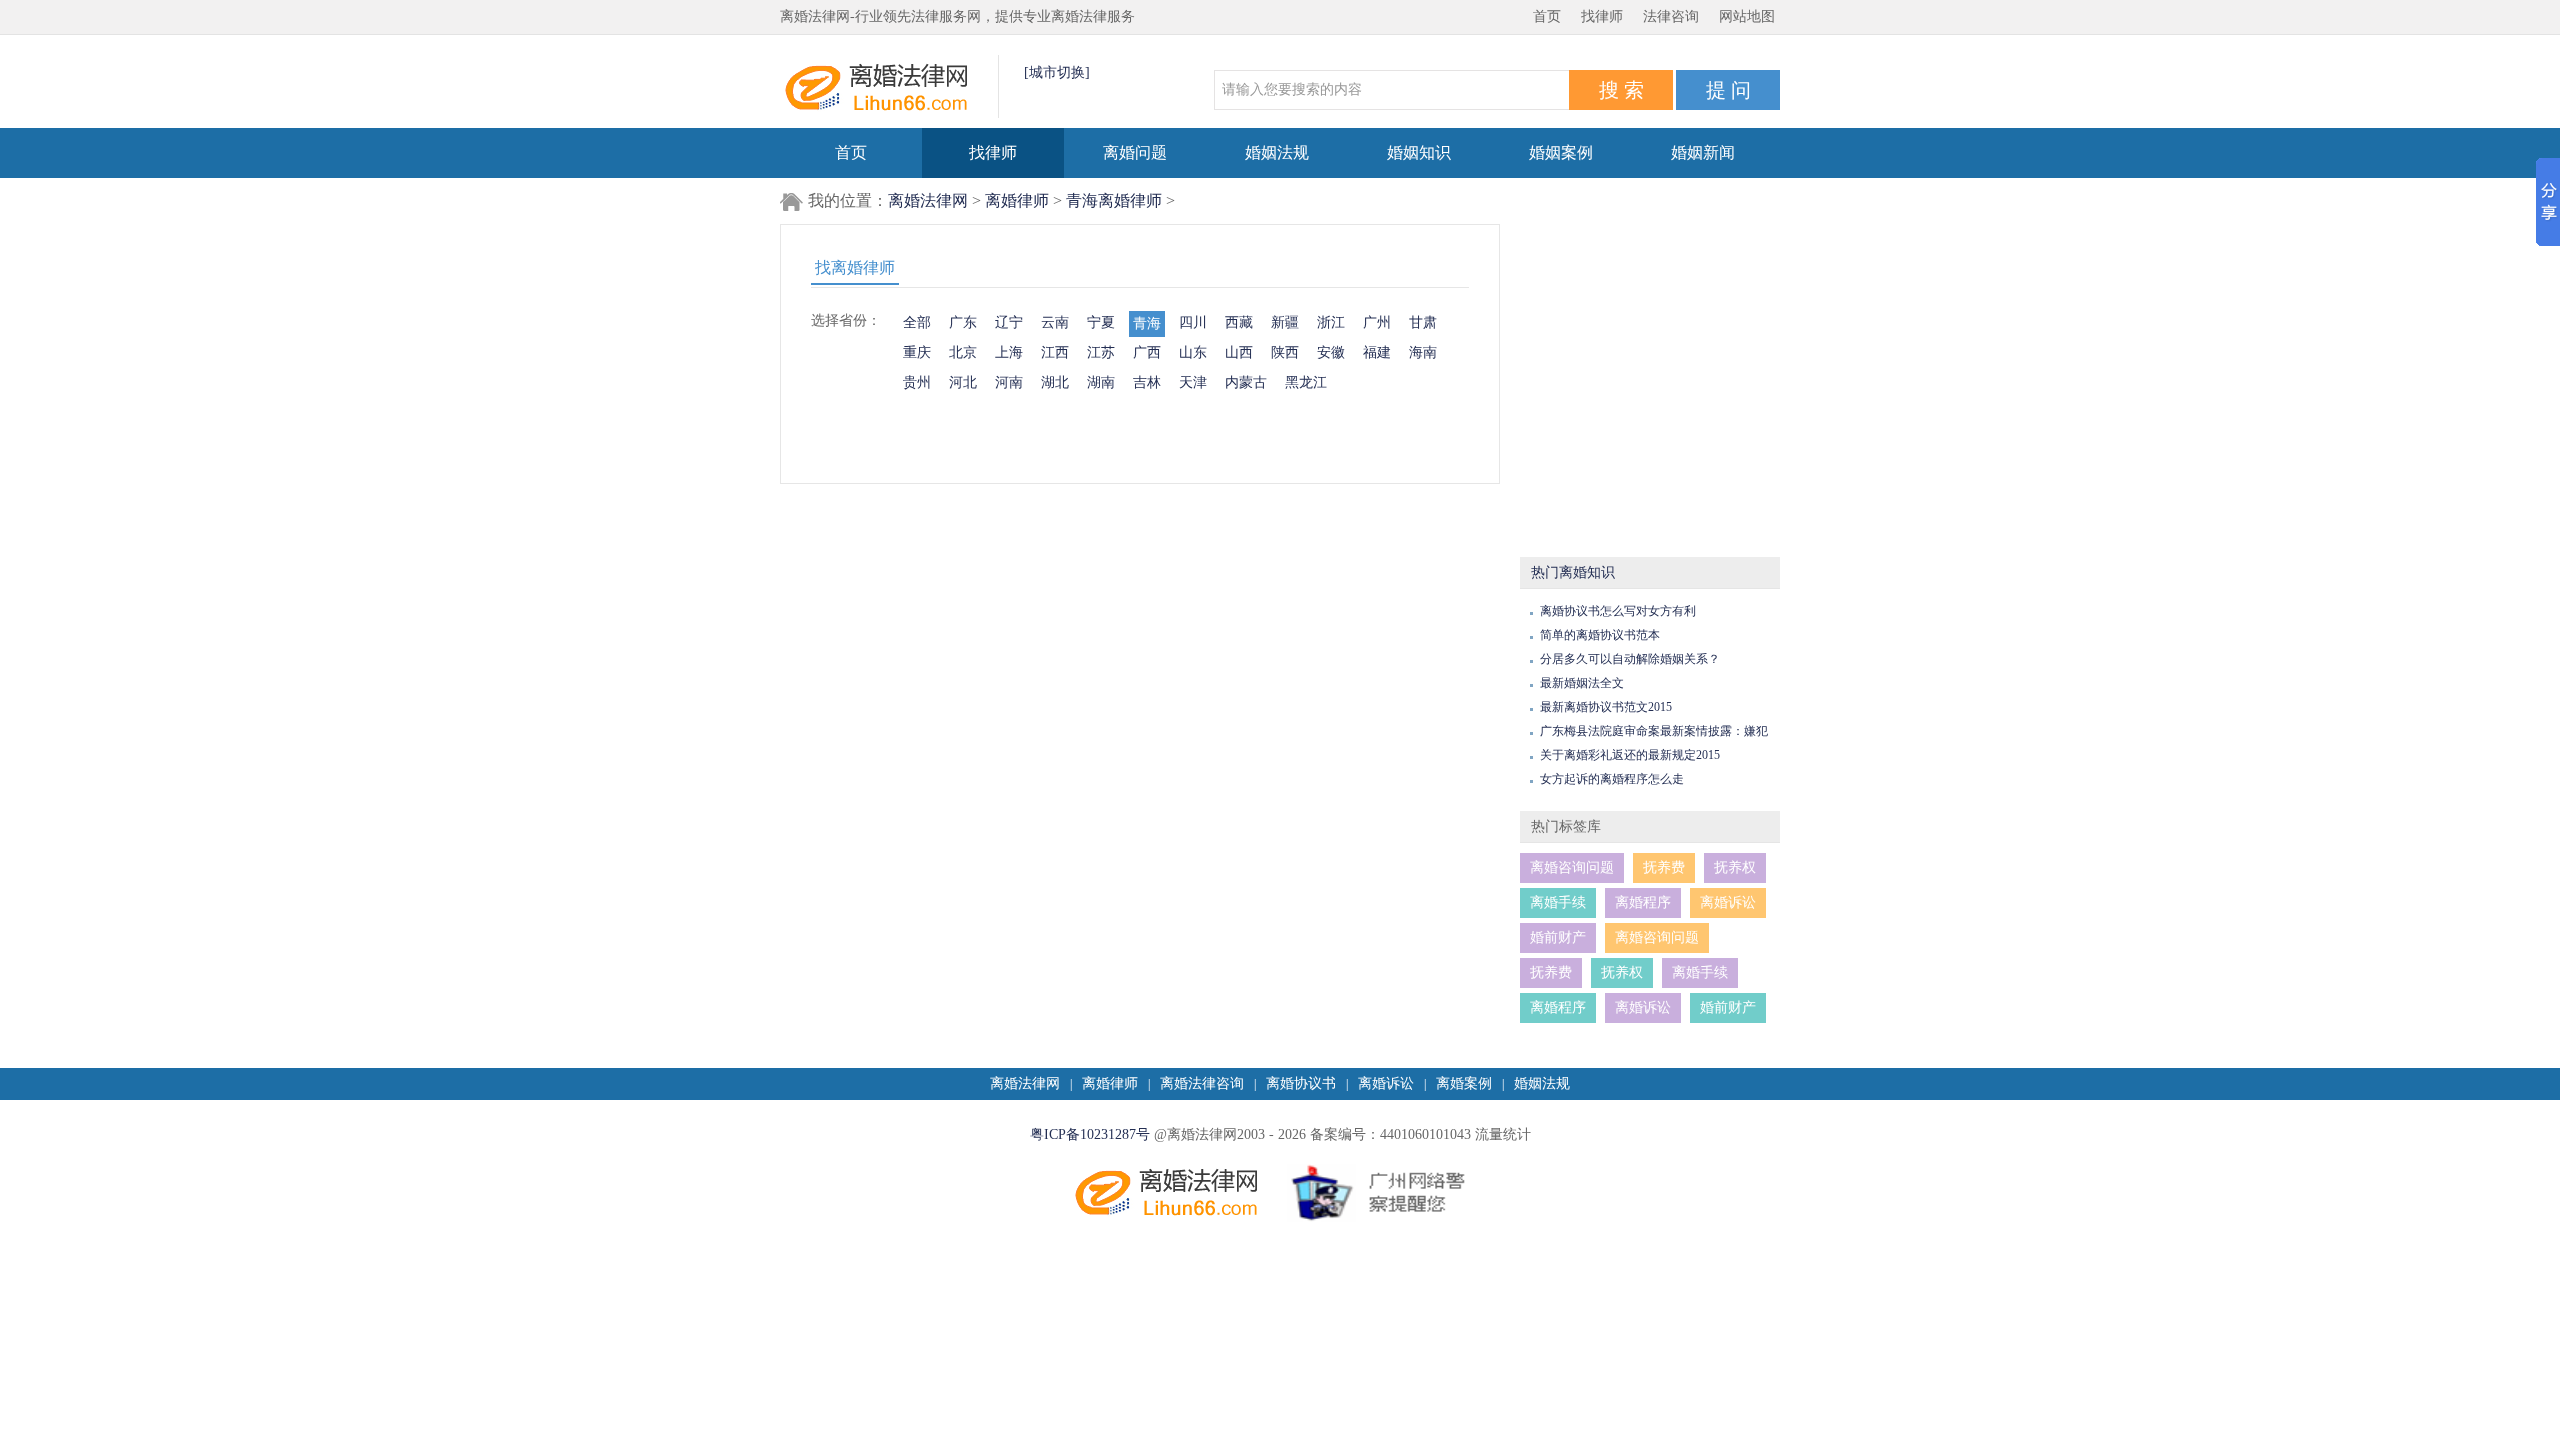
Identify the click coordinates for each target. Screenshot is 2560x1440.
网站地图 (1747, 16)
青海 (1147, 323)
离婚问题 (1135, 152)
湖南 (1101, 382)
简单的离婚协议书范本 (1600, 635)
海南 (1423, 352)
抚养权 (1735, 867)
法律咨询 (1671, 16)
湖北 (1055, 382)
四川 (1193, 322)
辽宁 (1009, 322)
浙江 (1331, 322)
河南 (1009, 382)
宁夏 (1101, 322)
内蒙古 (1246, 382)
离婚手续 (1558, 902)
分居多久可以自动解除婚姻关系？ (1630, 659)
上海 (1009, 352)
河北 (963, 382)
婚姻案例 (1561, 152)
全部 (917, 322)
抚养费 (1664, 867)
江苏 (1101, 352)
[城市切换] (1057, 72)
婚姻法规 (1277, 152)
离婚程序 (1643, 902)
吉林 (1147, 382)
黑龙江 (1306, 382)
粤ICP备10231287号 (1090, 1134)
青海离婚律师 (1114, 200)
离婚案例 (1464, 1083)
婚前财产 (1558, 937)
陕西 (1285, 352)
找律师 (1602, 16)
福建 (1377, 352)
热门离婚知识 (1573, 572)
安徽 (1331, 352)
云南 (1055, 322)
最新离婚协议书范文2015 (1606, 707)
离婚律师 (1017, 200)
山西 (1239, 352)
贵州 (917, 382)
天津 (1193, 382)
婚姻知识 (1419, 152)
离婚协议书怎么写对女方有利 (1618, 611)
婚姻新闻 (1703, 152)
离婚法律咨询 (1202, 1083)
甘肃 (1423, 322)
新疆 (1285, 322)
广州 (1377, 322)
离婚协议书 (1301, 1083)
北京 (963, 352)
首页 (1547, 16)
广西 (1147, 352)
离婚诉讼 (1728, 902)
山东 (1193, 352)
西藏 (1239, 322)
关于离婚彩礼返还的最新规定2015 (1630, 755)
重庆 (917, 352)
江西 (1055, 352)
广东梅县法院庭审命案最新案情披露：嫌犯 (1654, 731)
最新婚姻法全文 (1582, 683)
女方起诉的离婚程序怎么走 (1612, 779)
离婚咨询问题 (1572, 867)
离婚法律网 (928, 200)
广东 (963, 322)
